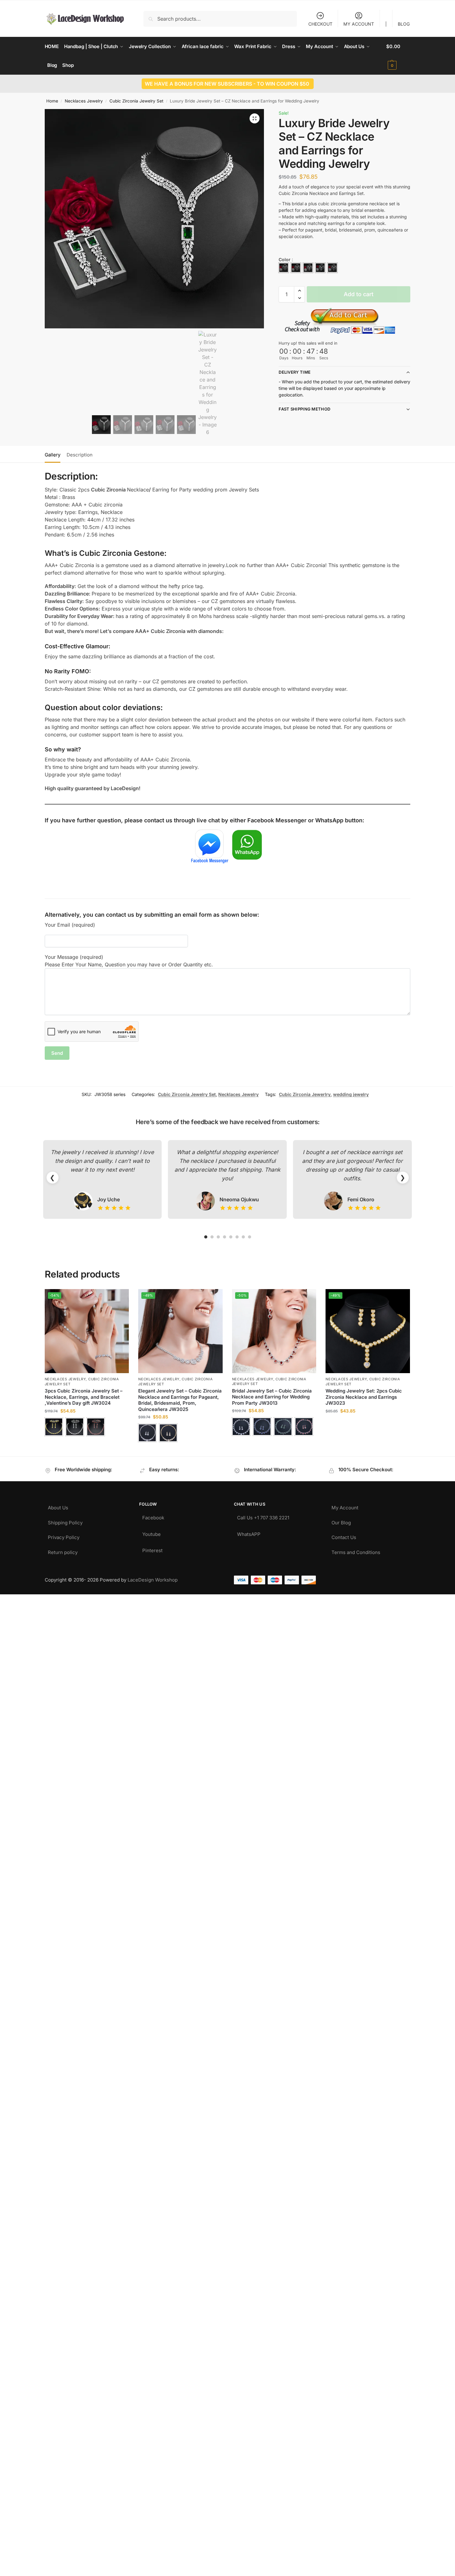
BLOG (404, 24)
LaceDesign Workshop (153, 1580)
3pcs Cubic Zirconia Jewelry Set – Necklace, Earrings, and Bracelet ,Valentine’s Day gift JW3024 (84, 1397)
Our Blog (341, 1521)
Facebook (153, 1516)
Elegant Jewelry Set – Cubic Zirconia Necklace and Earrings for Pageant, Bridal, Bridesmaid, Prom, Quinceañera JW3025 (180, 1400)
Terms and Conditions (356, 1551)
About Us (58, 1506)
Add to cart (359, 294)
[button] (398, 56)
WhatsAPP (249, 1533)
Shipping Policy (65, 1521)
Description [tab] (80, 455)
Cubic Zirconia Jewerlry (305, 1094)
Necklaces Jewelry (84, 101)
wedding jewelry (351, 1094)
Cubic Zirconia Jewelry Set (136, 101)
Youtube (152, 1533)
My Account (345, 1506)
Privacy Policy (64, 1536)
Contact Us (344, 1536)
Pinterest (152, 1549)
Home (52, 101)
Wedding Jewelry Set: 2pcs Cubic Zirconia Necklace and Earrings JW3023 (364, 1397)
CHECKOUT (320, 24)
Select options (87, 1444)
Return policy (63, 1551)
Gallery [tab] (53, 455)
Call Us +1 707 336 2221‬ (263, 1516)
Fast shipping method (304, 409)
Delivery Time (295, 372)
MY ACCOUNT (359, 24)
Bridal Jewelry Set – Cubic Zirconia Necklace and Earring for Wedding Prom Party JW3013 (272, 1397)
